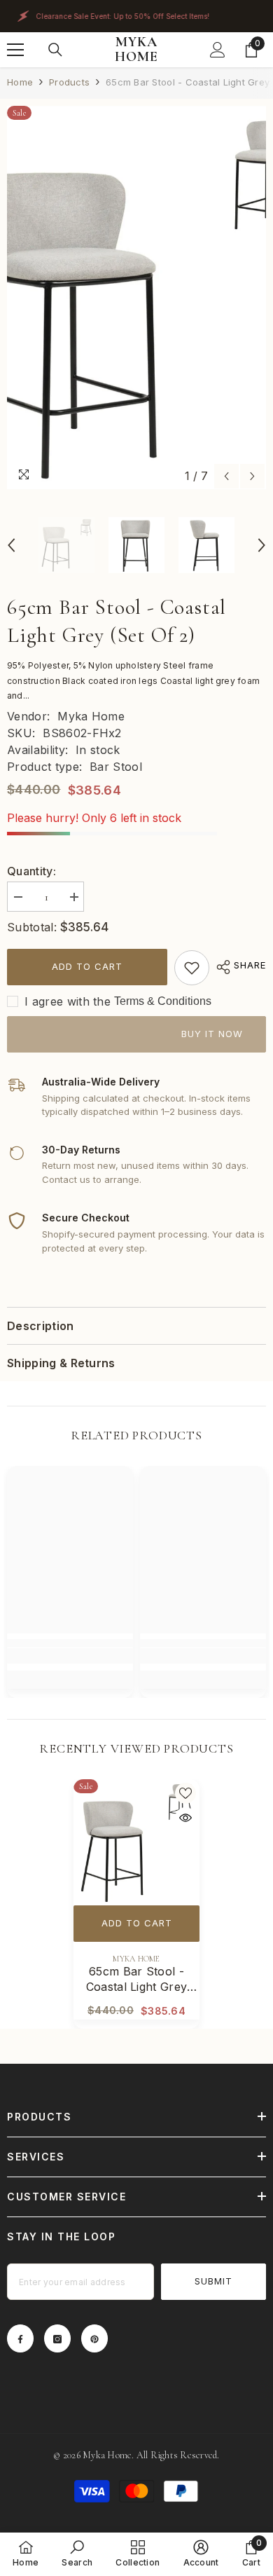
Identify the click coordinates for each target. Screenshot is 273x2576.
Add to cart (87, 966)
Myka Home (91, 716)
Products (69, 82)
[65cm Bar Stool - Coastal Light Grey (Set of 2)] (136, 1842)
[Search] (55, 50)
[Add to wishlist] (185, 1793)
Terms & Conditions (163, 1001)
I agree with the (68, 1001)
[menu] (15, 50)
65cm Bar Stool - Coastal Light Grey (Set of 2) (137, 1979)
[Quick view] (185, 1818)
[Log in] (218, 50)
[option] (136, 298)
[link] (192, 968)
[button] (226, 476)
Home (20, 82)
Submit (213, 2281)
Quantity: (31, 871)
